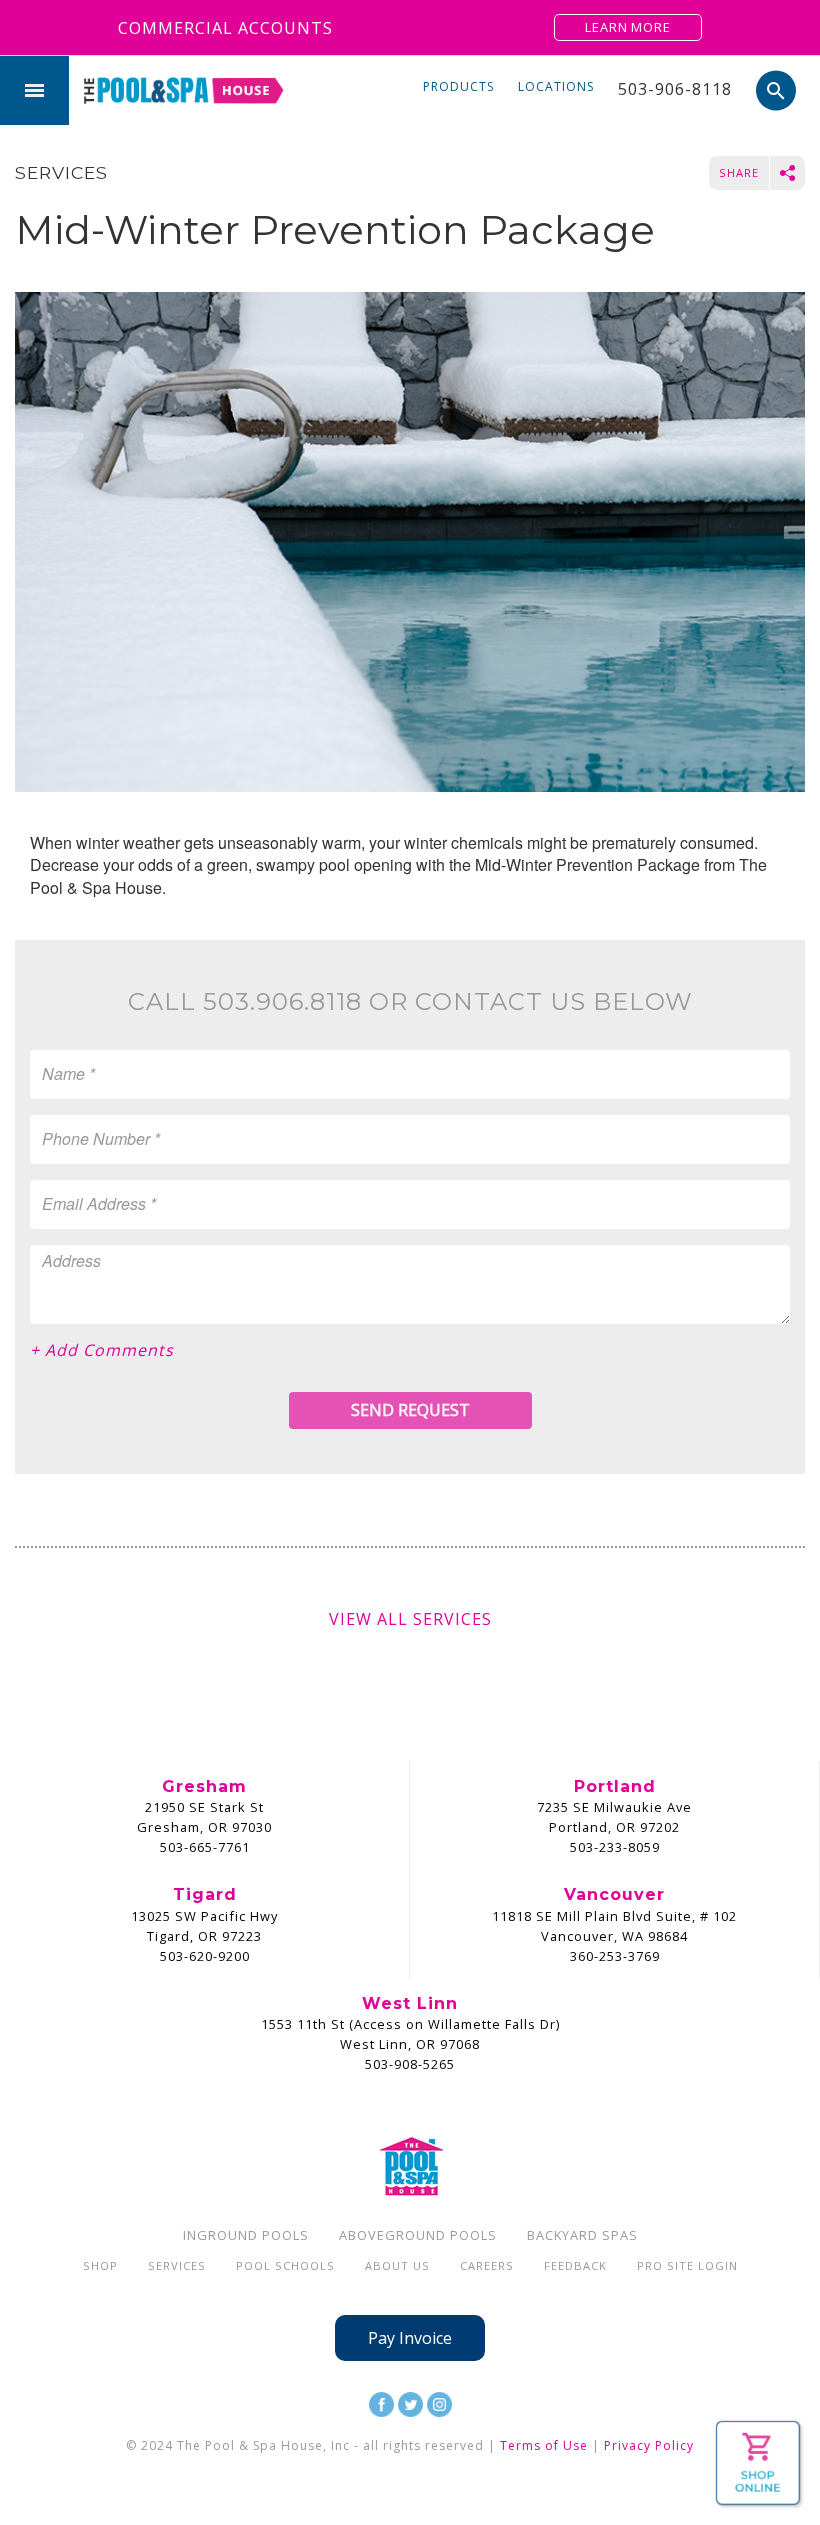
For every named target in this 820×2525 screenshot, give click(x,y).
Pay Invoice (410, 2338)
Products (458, 86)
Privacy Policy (649, 2445)
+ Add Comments (102, 1350)
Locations (556, 86)
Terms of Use (544, 2445)
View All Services (410, 1619)
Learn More (628, 27)
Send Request (410, 1410)
